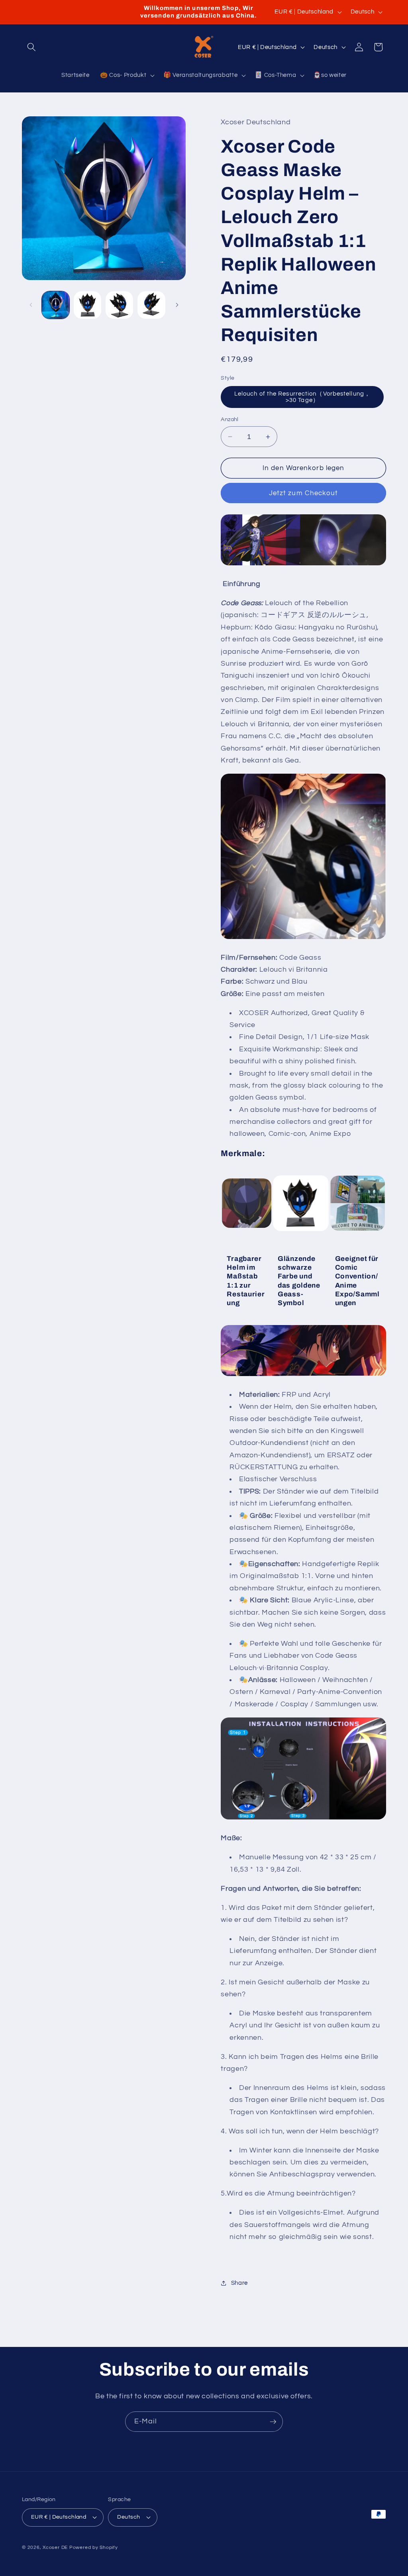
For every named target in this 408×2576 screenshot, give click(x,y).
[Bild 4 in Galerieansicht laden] (151, 305)
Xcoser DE (55, 2548)
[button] (31, 47)
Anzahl (230, 419)
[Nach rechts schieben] (177, 305)
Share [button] (239, 2283)
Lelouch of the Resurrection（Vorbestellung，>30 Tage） (302, 397)
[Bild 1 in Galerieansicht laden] (56, 305)
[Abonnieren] (273, 2422)
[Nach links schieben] (31, 305)
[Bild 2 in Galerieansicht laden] (87, 305)
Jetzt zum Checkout (304, 493)
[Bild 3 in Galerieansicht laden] (119, 305)
